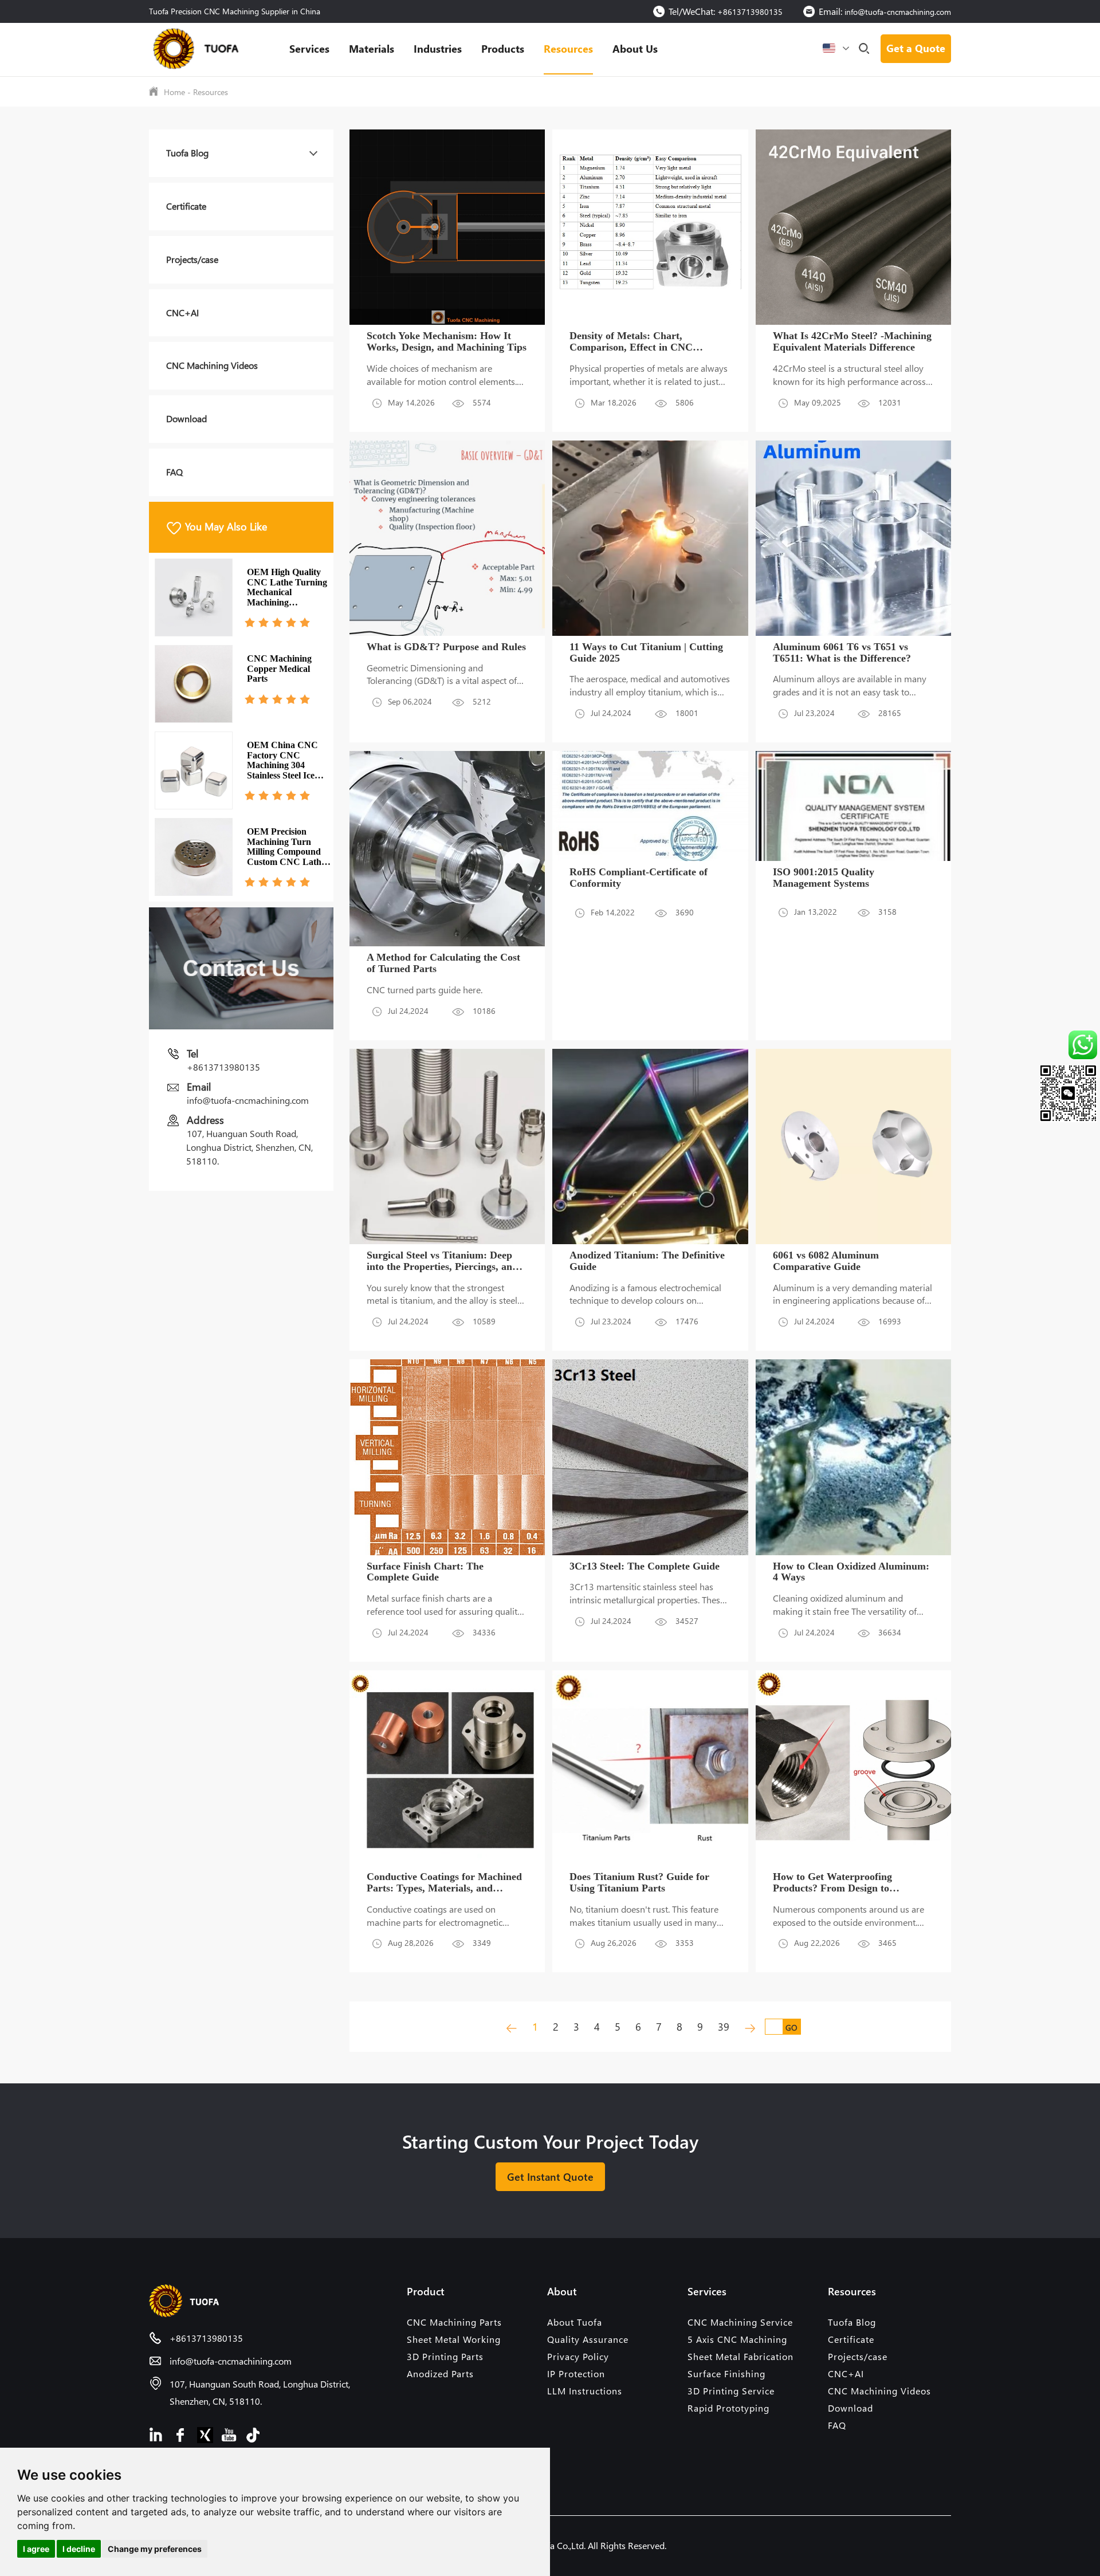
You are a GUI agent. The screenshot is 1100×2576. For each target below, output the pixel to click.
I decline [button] (79, 2549)
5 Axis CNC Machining (737, 2339)
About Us (635, 48)
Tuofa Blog (187, 153)
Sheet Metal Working (454, 2339)
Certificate (186, 206)
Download (186, 418)
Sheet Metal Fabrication (740, 2356)
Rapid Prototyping (728, 2408)
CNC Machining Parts (454, 2322)
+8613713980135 (750, 12)
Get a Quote (916, 48)
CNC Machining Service (740, 2322)
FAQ (174, 472)
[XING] (205, 2434)
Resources (568, 48)
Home (174, 92)
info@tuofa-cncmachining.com (898, 12)
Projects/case (192, 259)
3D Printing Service (731, 2391)
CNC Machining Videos (212, 365)
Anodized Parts (440, 2374)
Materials (372, 48)
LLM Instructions (585, 2391)
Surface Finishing (726, 2374)
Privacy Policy (578, 2356)
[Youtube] (229, 2434)
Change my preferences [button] (155, 2549)
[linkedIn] (157, 2434)
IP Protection (576, 2374)
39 (724, 2026)
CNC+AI (182, 312)
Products (503, 48)
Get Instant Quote (550, 2176)
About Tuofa (575, 2322)
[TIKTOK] (253, 2434)
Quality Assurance (588, 2339)
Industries (438, 48)
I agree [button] (36, 2549)
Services (309, 48)
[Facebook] (181, 2434)
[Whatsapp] (1059, 1045)
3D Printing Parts (445, 2356)
